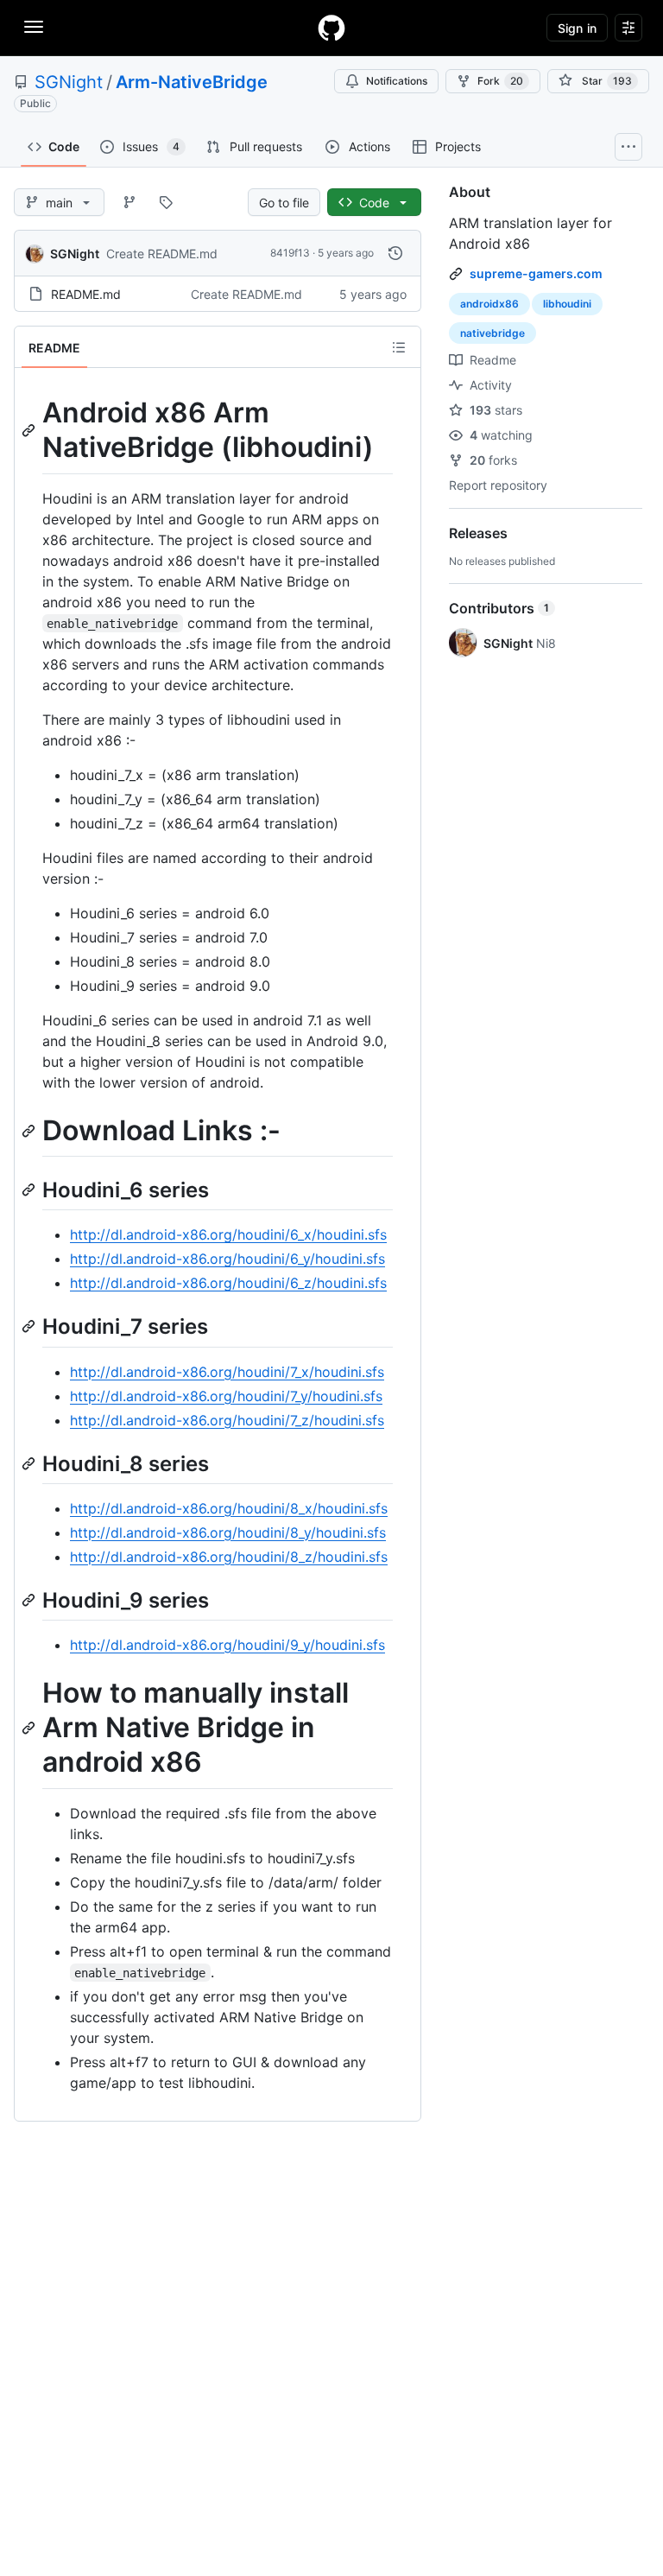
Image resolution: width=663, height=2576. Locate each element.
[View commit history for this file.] (395, 253)
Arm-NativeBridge (192, 82)
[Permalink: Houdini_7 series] (30, 1327)
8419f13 (290, 253)
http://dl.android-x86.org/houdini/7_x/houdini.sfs (227, 1372)
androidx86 (489, 304)
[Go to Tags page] (166, 202)
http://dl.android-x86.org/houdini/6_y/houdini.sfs (227, 1259)
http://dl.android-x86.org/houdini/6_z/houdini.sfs (228, 1283)
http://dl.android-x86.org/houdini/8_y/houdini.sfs (228, 1532)
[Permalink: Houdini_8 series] (30, 1463)
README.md (86, 294)
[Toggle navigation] (34, 27)
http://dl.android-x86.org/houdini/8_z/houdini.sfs (229, 1557)
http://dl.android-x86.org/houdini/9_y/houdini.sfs (227, 1645)
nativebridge (493, 333)
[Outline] (399, 347)
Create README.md (162, 254)
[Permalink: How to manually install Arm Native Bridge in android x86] (30, 1728)
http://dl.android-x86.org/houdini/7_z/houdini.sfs (227, 1420)
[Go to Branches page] (129, 202)
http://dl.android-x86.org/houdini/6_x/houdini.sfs (228, 1234)
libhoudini (567, 304)
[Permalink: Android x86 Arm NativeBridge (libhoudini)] (30, 430)
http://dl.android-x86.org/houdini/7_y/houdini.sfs (226, 1396)
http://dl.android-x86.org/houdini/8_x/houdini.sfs (229, 1508)
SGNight (69, 82)
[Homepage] (331, 28)
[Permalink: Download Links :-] (30, 1131)
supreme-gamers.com (536, 273)
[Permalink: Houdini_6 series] (30, 1190)
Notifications (397, 81)
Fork (500, 81)
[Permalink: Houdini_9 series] (30, 1600)
